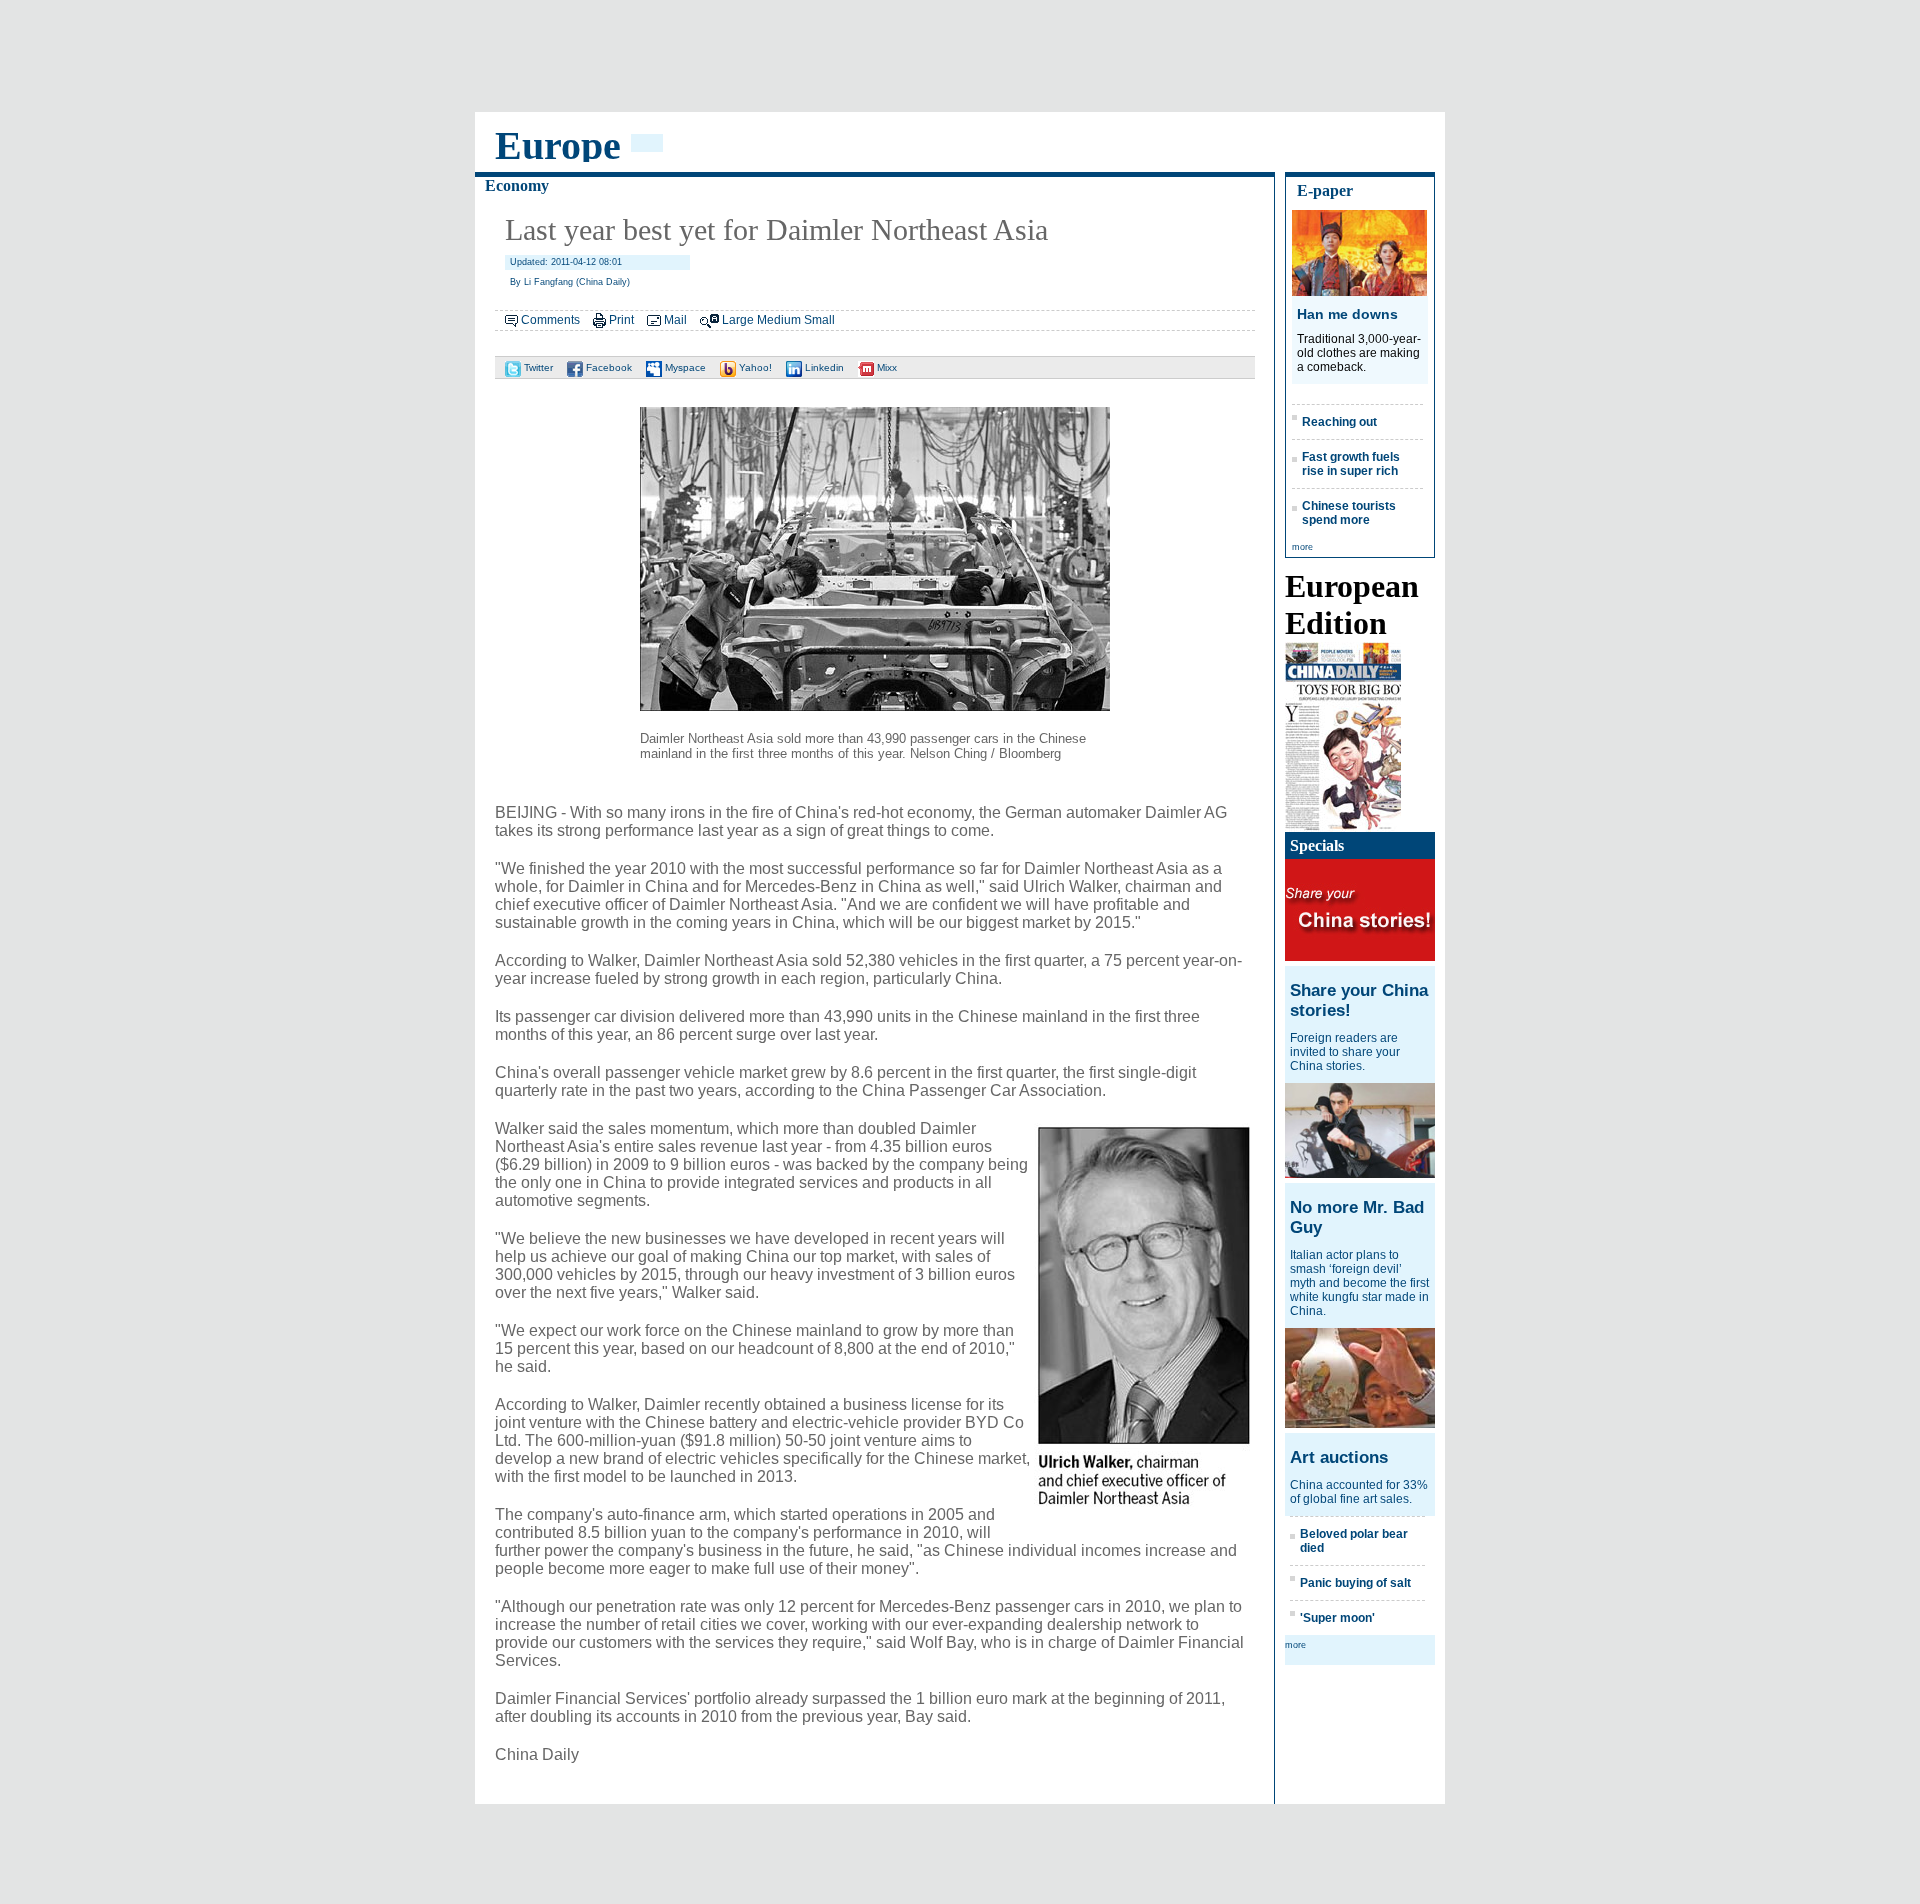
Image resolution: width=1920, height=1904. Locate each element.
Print (621, 320)
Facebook (607, 367)
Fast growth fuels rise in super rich (1351, 464)
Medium (779, 320)
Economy (517, 185)
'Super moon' (1337, 1618)
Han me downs (1347, 314)
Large (738, 320)
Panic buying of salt (1355, 1583)
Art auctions (1339, 1457)
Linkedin (823, 367)
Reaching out (1339, 422)
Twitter (537, 367)
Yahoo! (754, 367)
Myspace (684, 367)
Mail (675, 320)
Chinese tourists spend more (1349, 513)
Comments (550, 320)
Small (819, 320)
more (1302, 547)
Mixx (885, 367)
